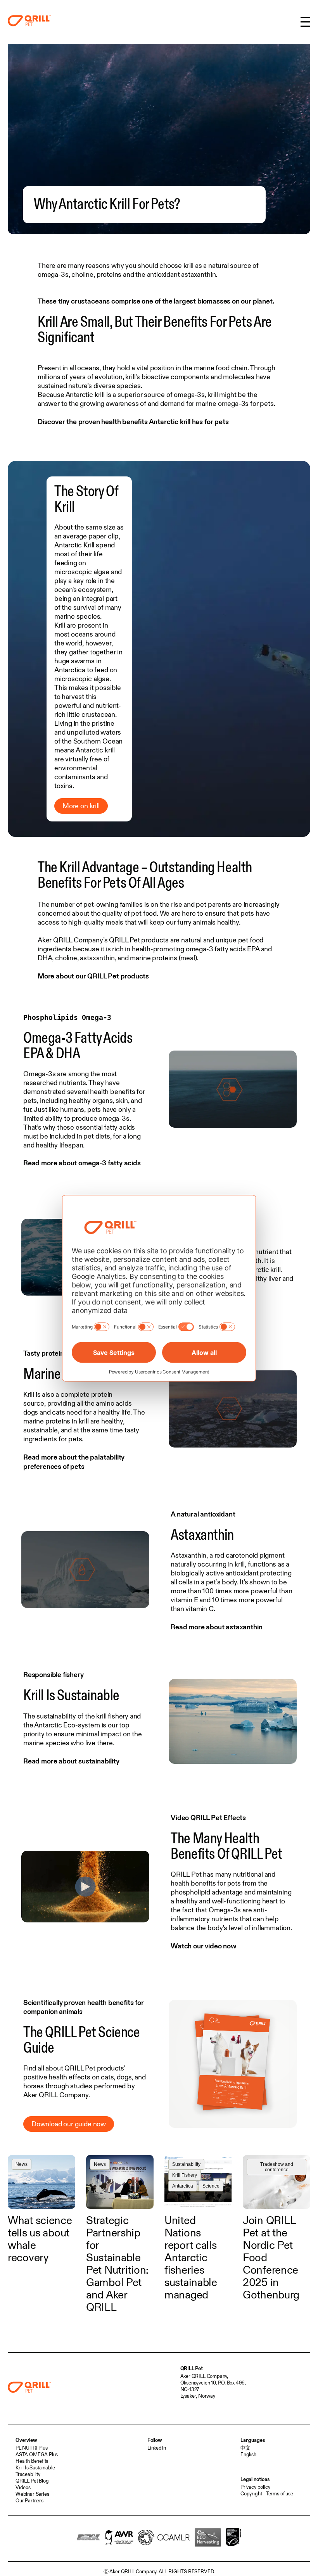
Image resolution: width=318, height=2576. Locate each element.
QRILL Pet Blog (32, 2481)
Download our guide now (69, 2124)
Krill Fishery (185, 2175)
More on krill (81, 806)
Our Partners (29, 2500)
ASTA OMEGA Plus (37, 2454)
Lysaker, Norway (198, 2396)
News (22, 2164)
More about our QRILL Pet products (93, 976)
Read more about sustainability (71, 1761)
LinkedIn (157, 2448)
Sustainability (186, 2164)
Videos (23, 2487)
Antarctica (183, 2186)
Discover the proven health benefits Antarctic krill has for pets (133, 422)
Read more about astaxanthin (216, 1627)
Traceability (28, 2474)
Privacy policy (255, 2487)
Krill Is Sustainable (35, 2467)
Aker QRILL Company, (204, 2376)
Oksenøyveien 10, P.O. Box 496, (213, 2383)
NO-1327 (190, 2389)
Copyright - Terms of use (267, 2493)
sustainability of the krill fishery (82, 1716)
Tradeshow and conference (277, 2167)
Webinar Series (32, 2494)
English (248, 2454)
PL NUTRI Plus (32, 2448)
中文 (245, 2448)
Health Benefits (32, 2461)
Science (211, 2186)
